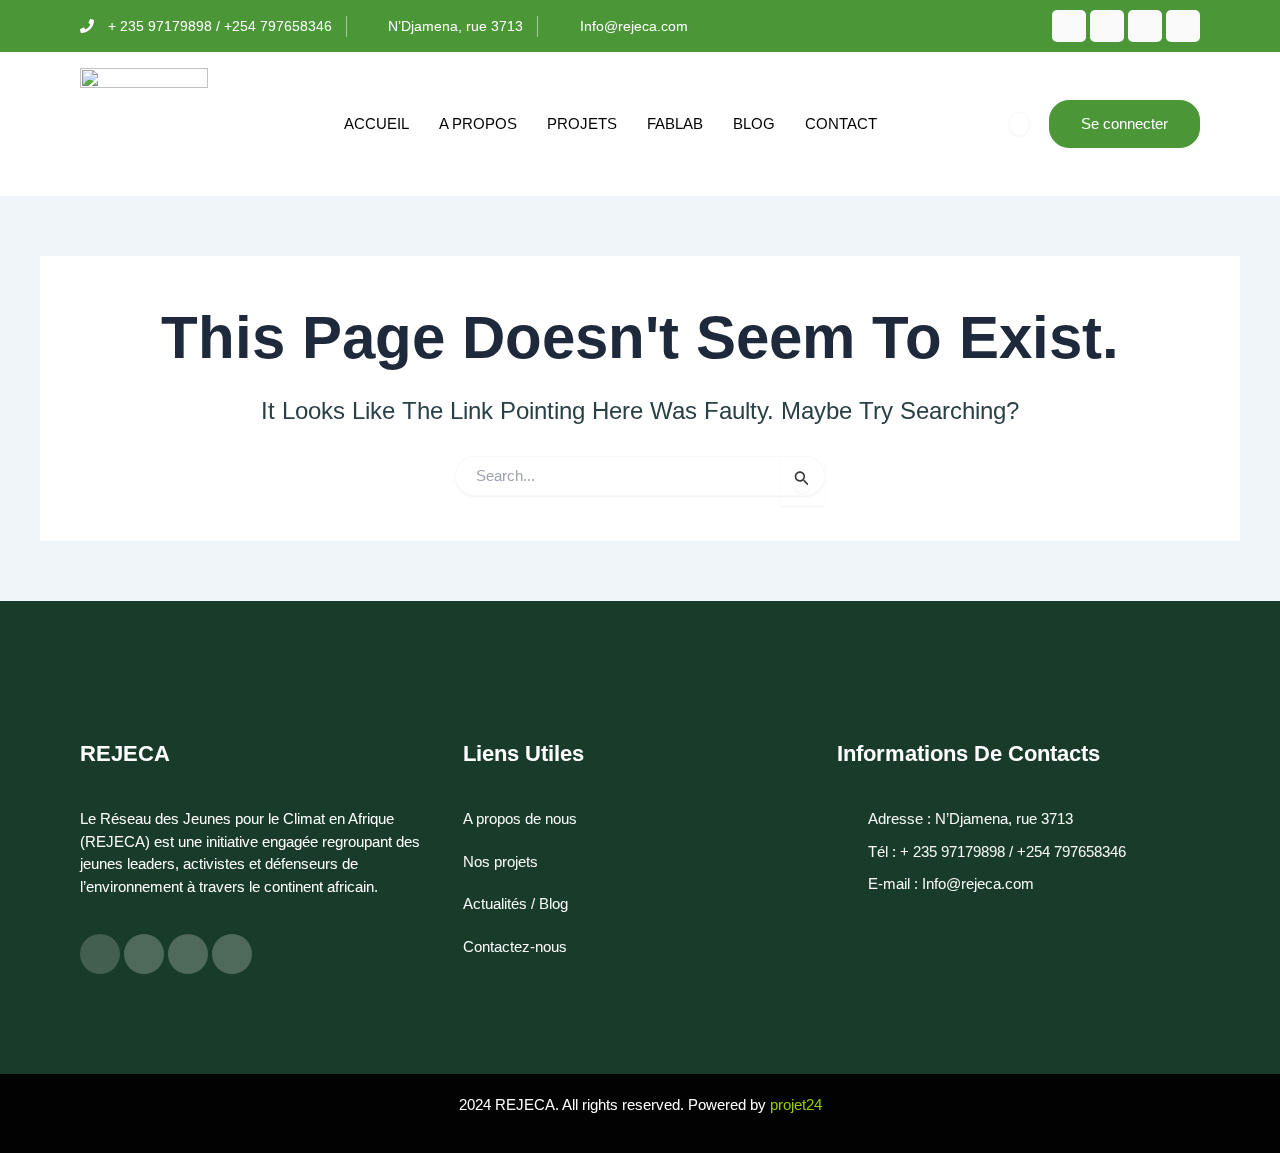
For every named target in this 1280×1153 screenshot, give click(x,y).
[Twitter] (1107, 26)
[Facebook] (1069, 26)
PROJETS (582, 123)
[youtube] (1183, 26)
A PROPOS (478, 123)
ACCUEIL (376, 123)
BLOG (754, 123)
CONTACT (841, 123)
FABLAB (675, 123)
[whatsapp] (1145, 26)
